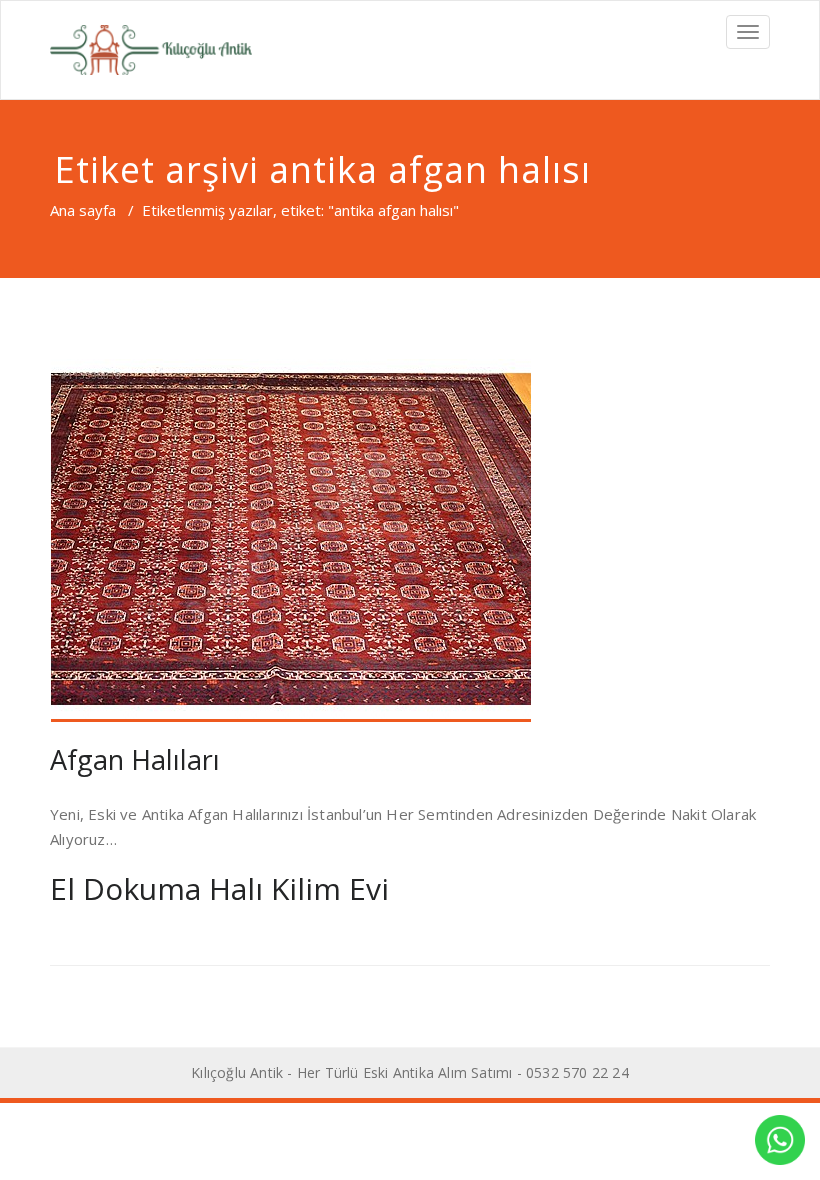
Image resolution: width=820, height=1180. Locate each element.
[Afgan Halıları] (410, 540)
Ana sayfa (83, 210)
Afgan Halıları (135, 759)
